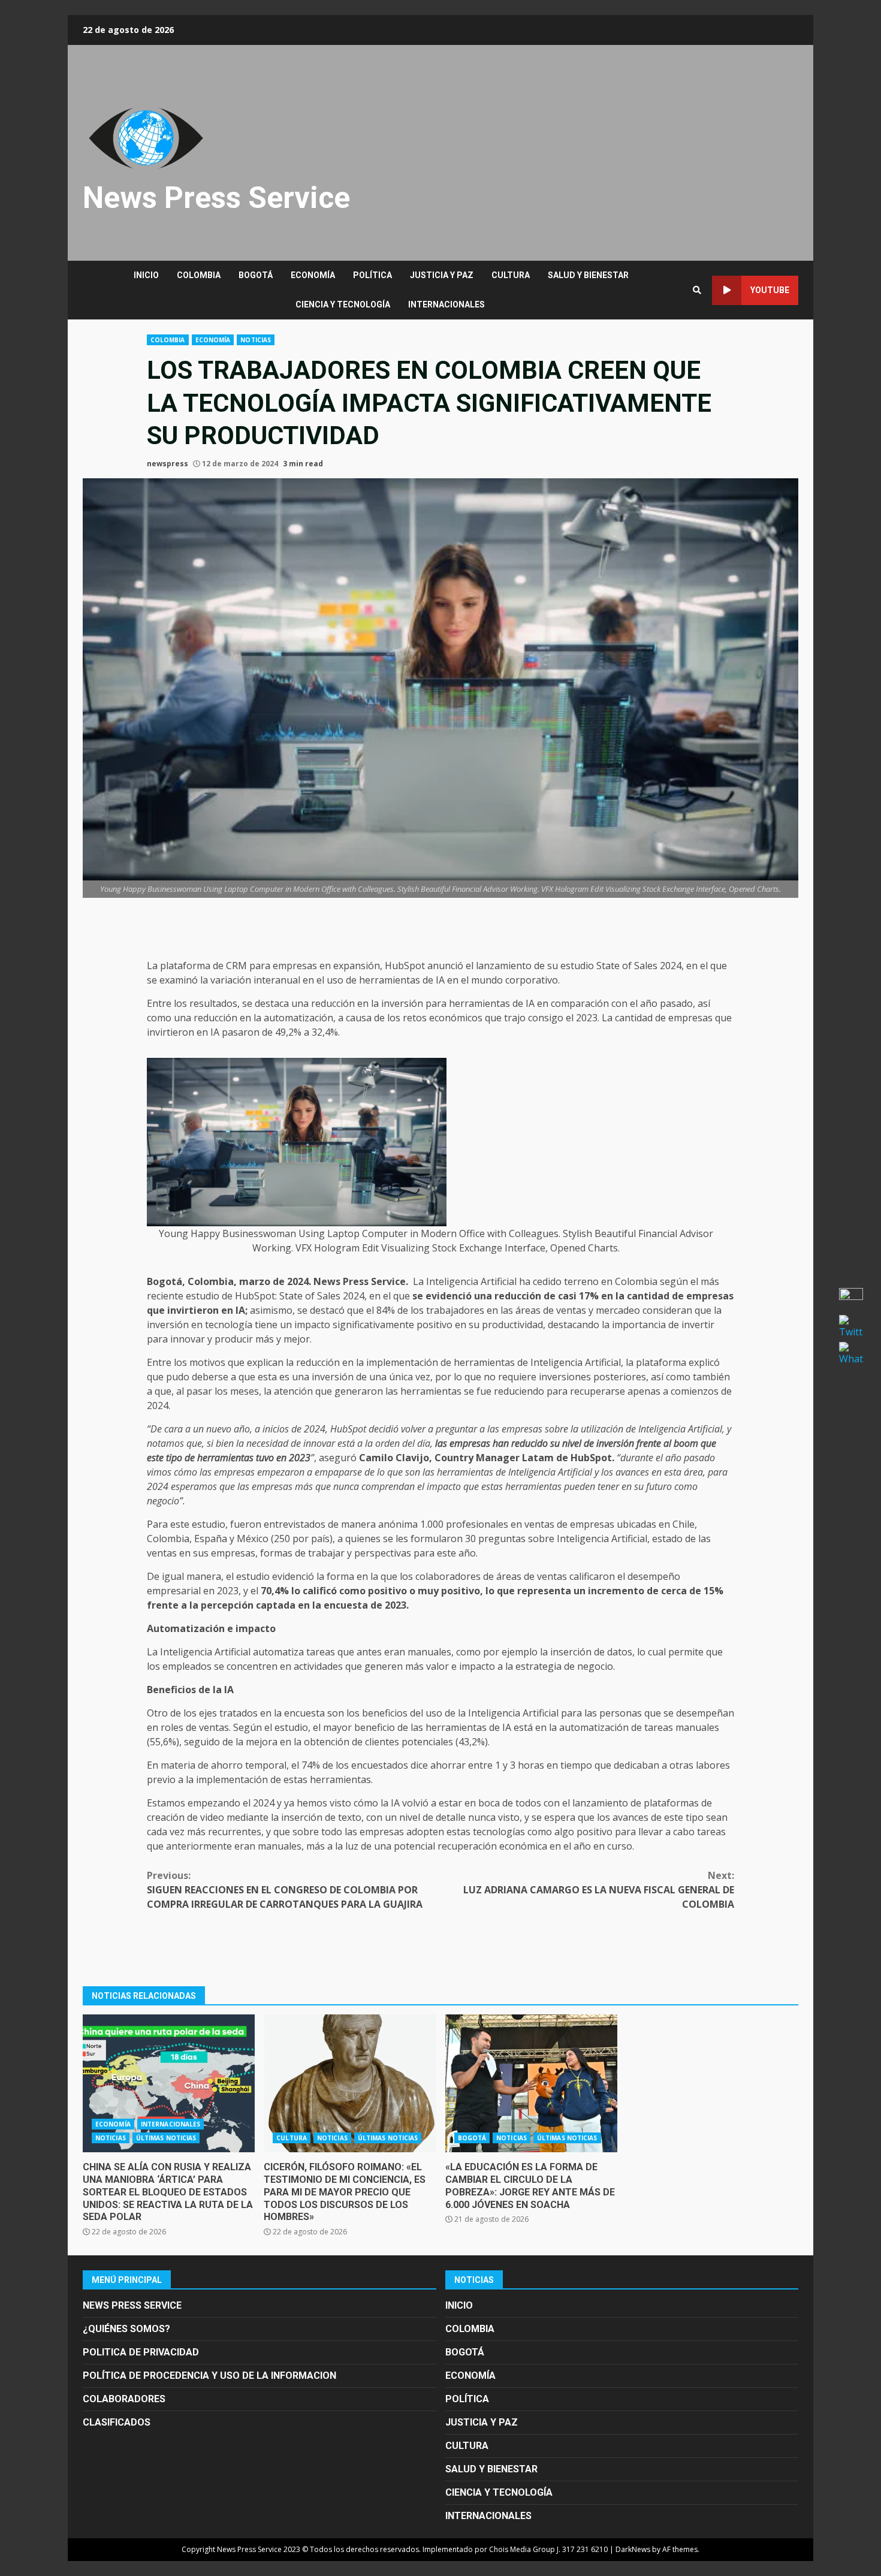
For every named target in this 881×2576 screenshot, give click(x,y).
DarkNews (633, 2549)
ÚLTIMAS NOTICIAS (166, 2138)
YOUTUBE (770, 290)
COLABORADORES (124, 2399)
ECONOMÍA (313, 275)
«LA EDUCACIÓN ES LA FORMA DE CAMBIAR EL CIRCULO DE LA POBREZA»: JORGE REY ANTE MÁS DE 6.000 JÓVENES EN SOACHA (531, 2083)
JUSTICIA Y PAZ (442, 275)
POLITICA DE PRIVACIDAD (141, 2352)
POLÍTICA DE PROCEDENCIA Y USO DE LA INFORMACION (209, 2376)
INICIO (146, 275)
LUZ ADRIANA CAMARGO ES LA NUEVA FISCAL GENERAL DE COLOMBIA (599, 1890)
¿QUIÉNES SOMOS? (126, 2329)
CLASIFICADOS (117, 2422)
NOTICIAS (256, 340)
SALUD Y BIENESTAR (588, 275)
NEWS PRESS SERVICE (132, 2305)
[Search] (697, 290)
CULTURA (511, 275)
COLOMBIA (199, 275)
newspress (168, 464)
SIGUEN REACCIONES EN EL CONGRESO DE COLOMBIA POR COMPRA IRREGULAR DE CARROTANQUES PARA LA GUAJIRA (285, 1890)
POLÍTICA (372, 275)
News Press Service (216, 198)
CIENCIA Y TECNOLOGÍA (343, 304)
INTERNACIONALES (446, 304)
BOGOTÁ (256, 275)
